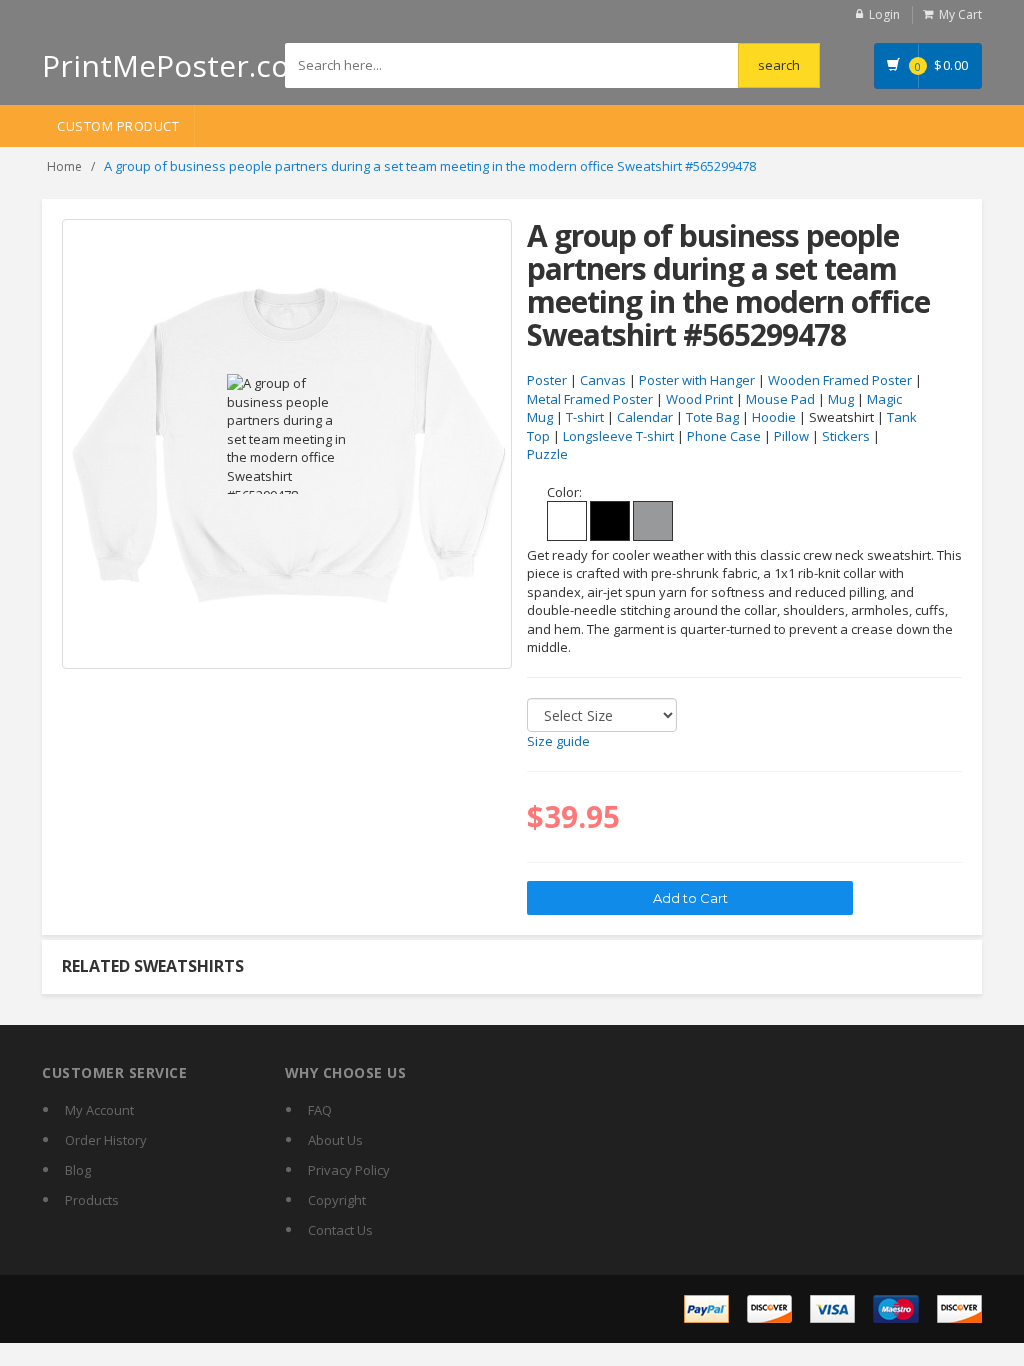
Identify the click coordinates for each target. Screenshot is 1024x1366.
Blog (78, 1170)
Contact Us (340, 1230)
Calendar (645, 417)
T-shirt (585, 417)
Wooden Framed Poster (840, 380)
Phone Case (724, 436)
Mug (841, 399)
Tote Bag (712, 417)
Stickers (846, 436)
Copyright (337, 1200)
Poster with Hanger (697, 380)
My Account (99, 1110)
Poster (547, 380)
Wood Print (699, 399)
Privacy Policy (349, 1170)
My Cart (960, 14)
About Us (335, 1140)
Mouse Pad (780, 399)
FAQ (320, 1110)
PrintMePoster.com (179, 65)
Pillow (791, 436)
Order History (106, 1140)
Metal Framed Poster (590, 399)
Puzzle (547, 454)
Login (884, 14)
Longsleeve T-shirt (618, 436)
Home (64, 166)
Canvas (603, 380)
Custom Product (118, 126)
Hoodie (774, 417)
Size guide (558, 741)
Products (92, 1200)
